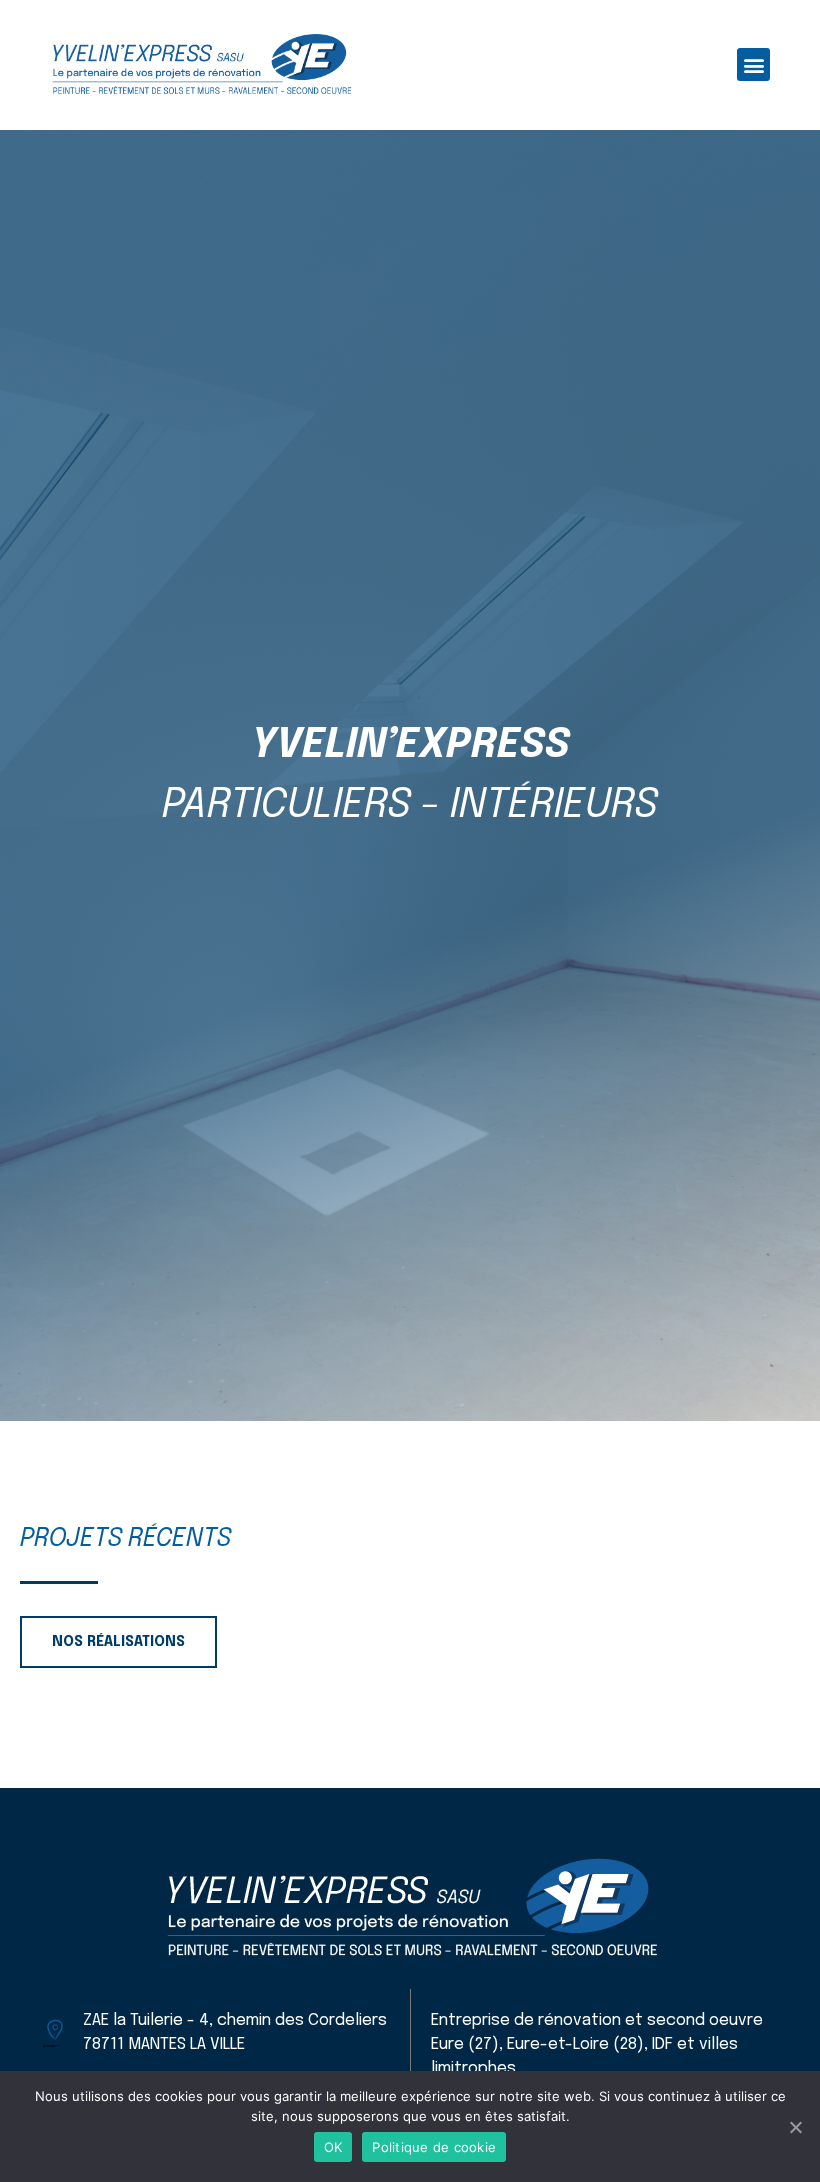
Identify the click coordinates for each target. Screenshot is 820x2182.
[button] (753, 64)
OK (333, 2147)
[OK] (795, 2127)
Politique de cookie (434, 2147)
